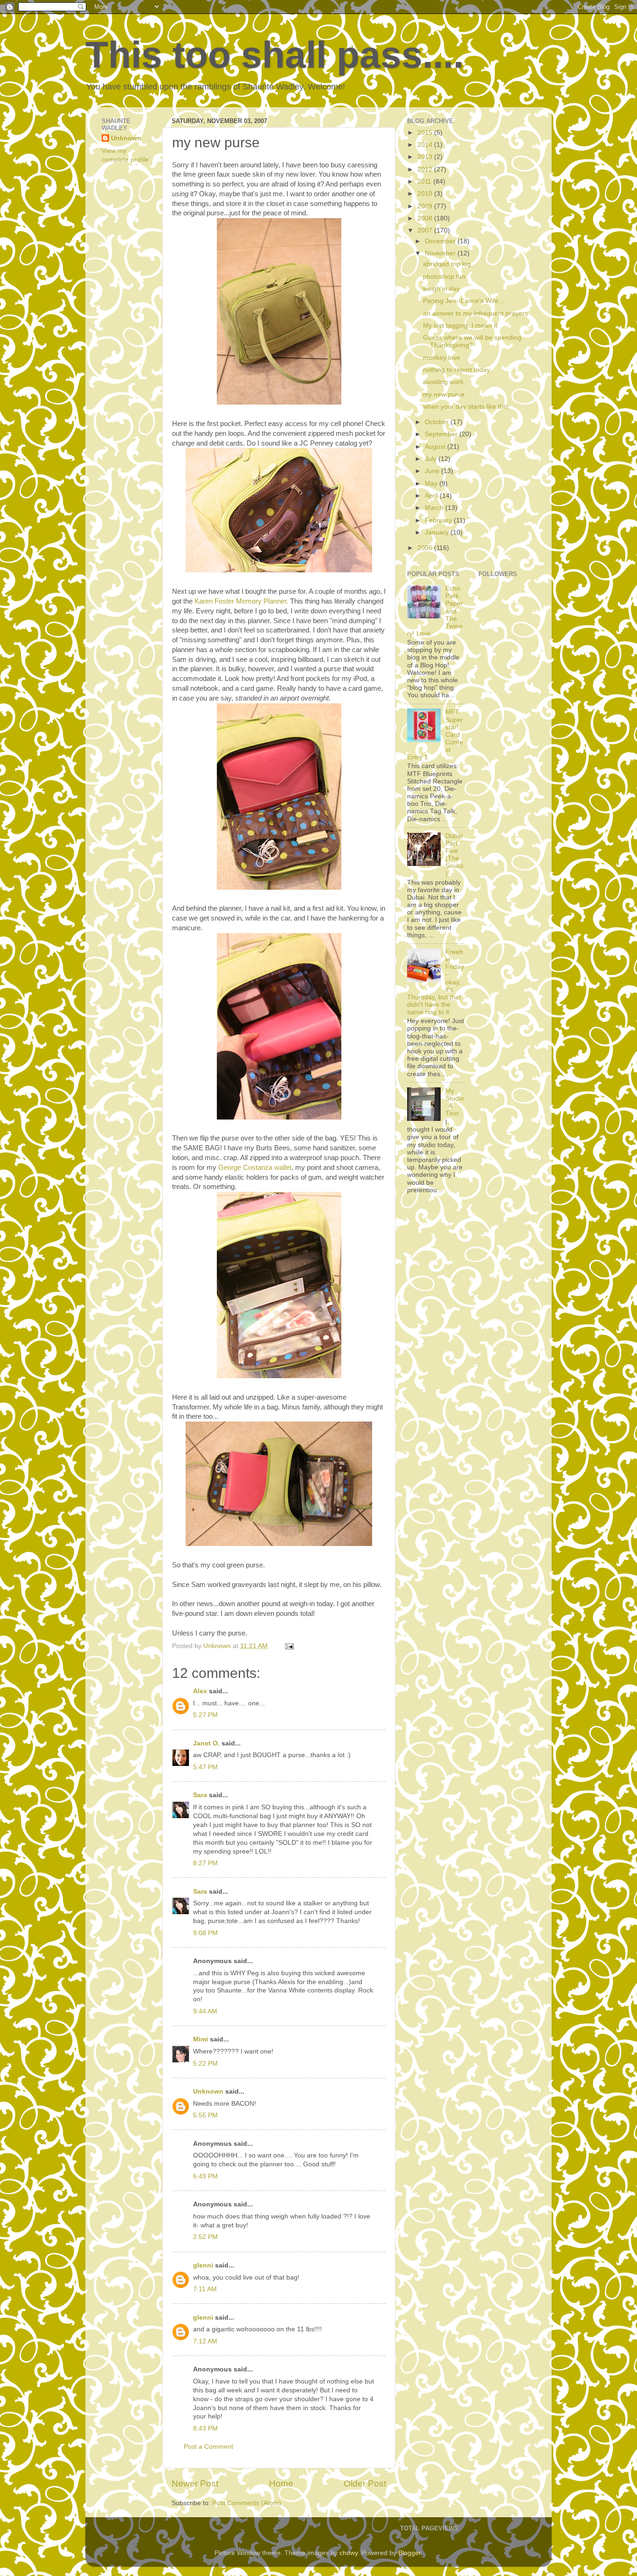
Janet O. (206, 1743)
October (438, 422)
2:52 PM (205, 2237)
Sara (200, 1795)
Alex (200, 1691)
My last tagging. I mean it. (461, 326)
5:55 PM (205, 2115)
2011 (425, 182)
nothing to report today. (457, 370)
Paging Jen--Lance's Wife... (464, 301)
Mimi (201, 2039)
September (442, 434)
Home (281, 2483)
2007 (426, 230)
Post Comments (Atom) (247, 2503)
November (441, 253)
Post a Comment (208, 2447)
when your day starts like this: (467, 407)
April (432, 496)
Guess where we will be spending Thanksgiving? (472, 341)
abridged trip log (447, 264)
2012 (426, 169)
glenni (203, 2265)
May (432, 484)
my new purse (444, 395)
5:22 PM (205, 2064)
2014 (426, 145)
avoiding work (443, 382)
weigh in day (441, 289)
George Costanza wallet (255, 1168)
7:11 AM (205, 2289)
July (432, 459)
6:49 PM (205, 2176)
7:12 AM (205, 2341)
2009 (426, 206)
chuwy (349, 2553)
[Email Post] (289, 1646)
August (436, 447)
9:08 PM (205, 1933)
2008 (426, 218)
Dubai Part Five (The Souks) (454, 855)
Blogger (409, 2553)
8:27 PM (205, 1863)
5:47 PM (205, 1767)
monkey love (442, 358)
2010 (426, 194)
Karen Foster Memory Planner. (241, 601)
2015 (426, 133)
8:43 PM (205, 2428)
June (433, 471)
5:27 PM (205, 1715)
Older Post (365, 2483)
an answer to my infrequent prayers (475, 313)
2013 (426, 157)
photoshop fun (444, 277)
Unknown (208, 2092)
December (441, 241)
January (438, 532)
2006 (426, 548)
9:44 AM (205, 2011)
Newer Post (195, 2483)
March (435, 508)
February (439, 520)
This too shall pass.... (274, 55)
